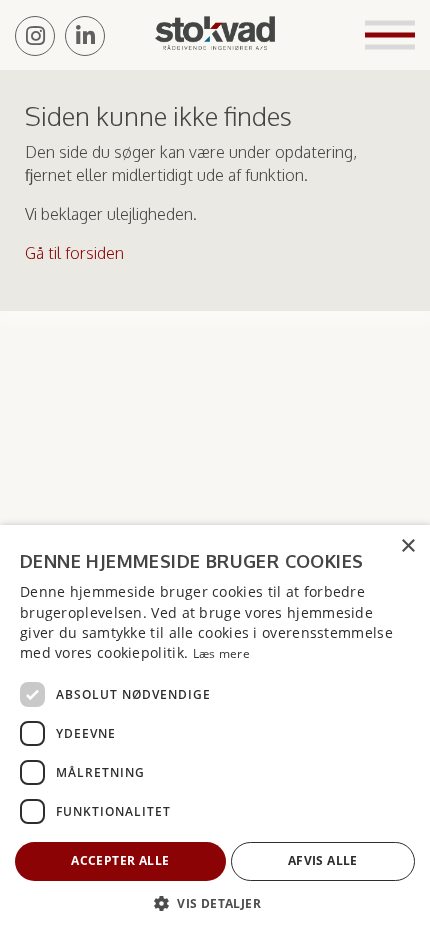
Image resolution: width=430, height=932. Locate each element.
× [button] (407, 546)
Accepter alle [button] (120, 860)
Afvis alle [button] (323, 860)
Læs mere (221, 653)
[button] (215, 902)
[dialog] (215, 728)
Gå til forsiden (74, 253)
